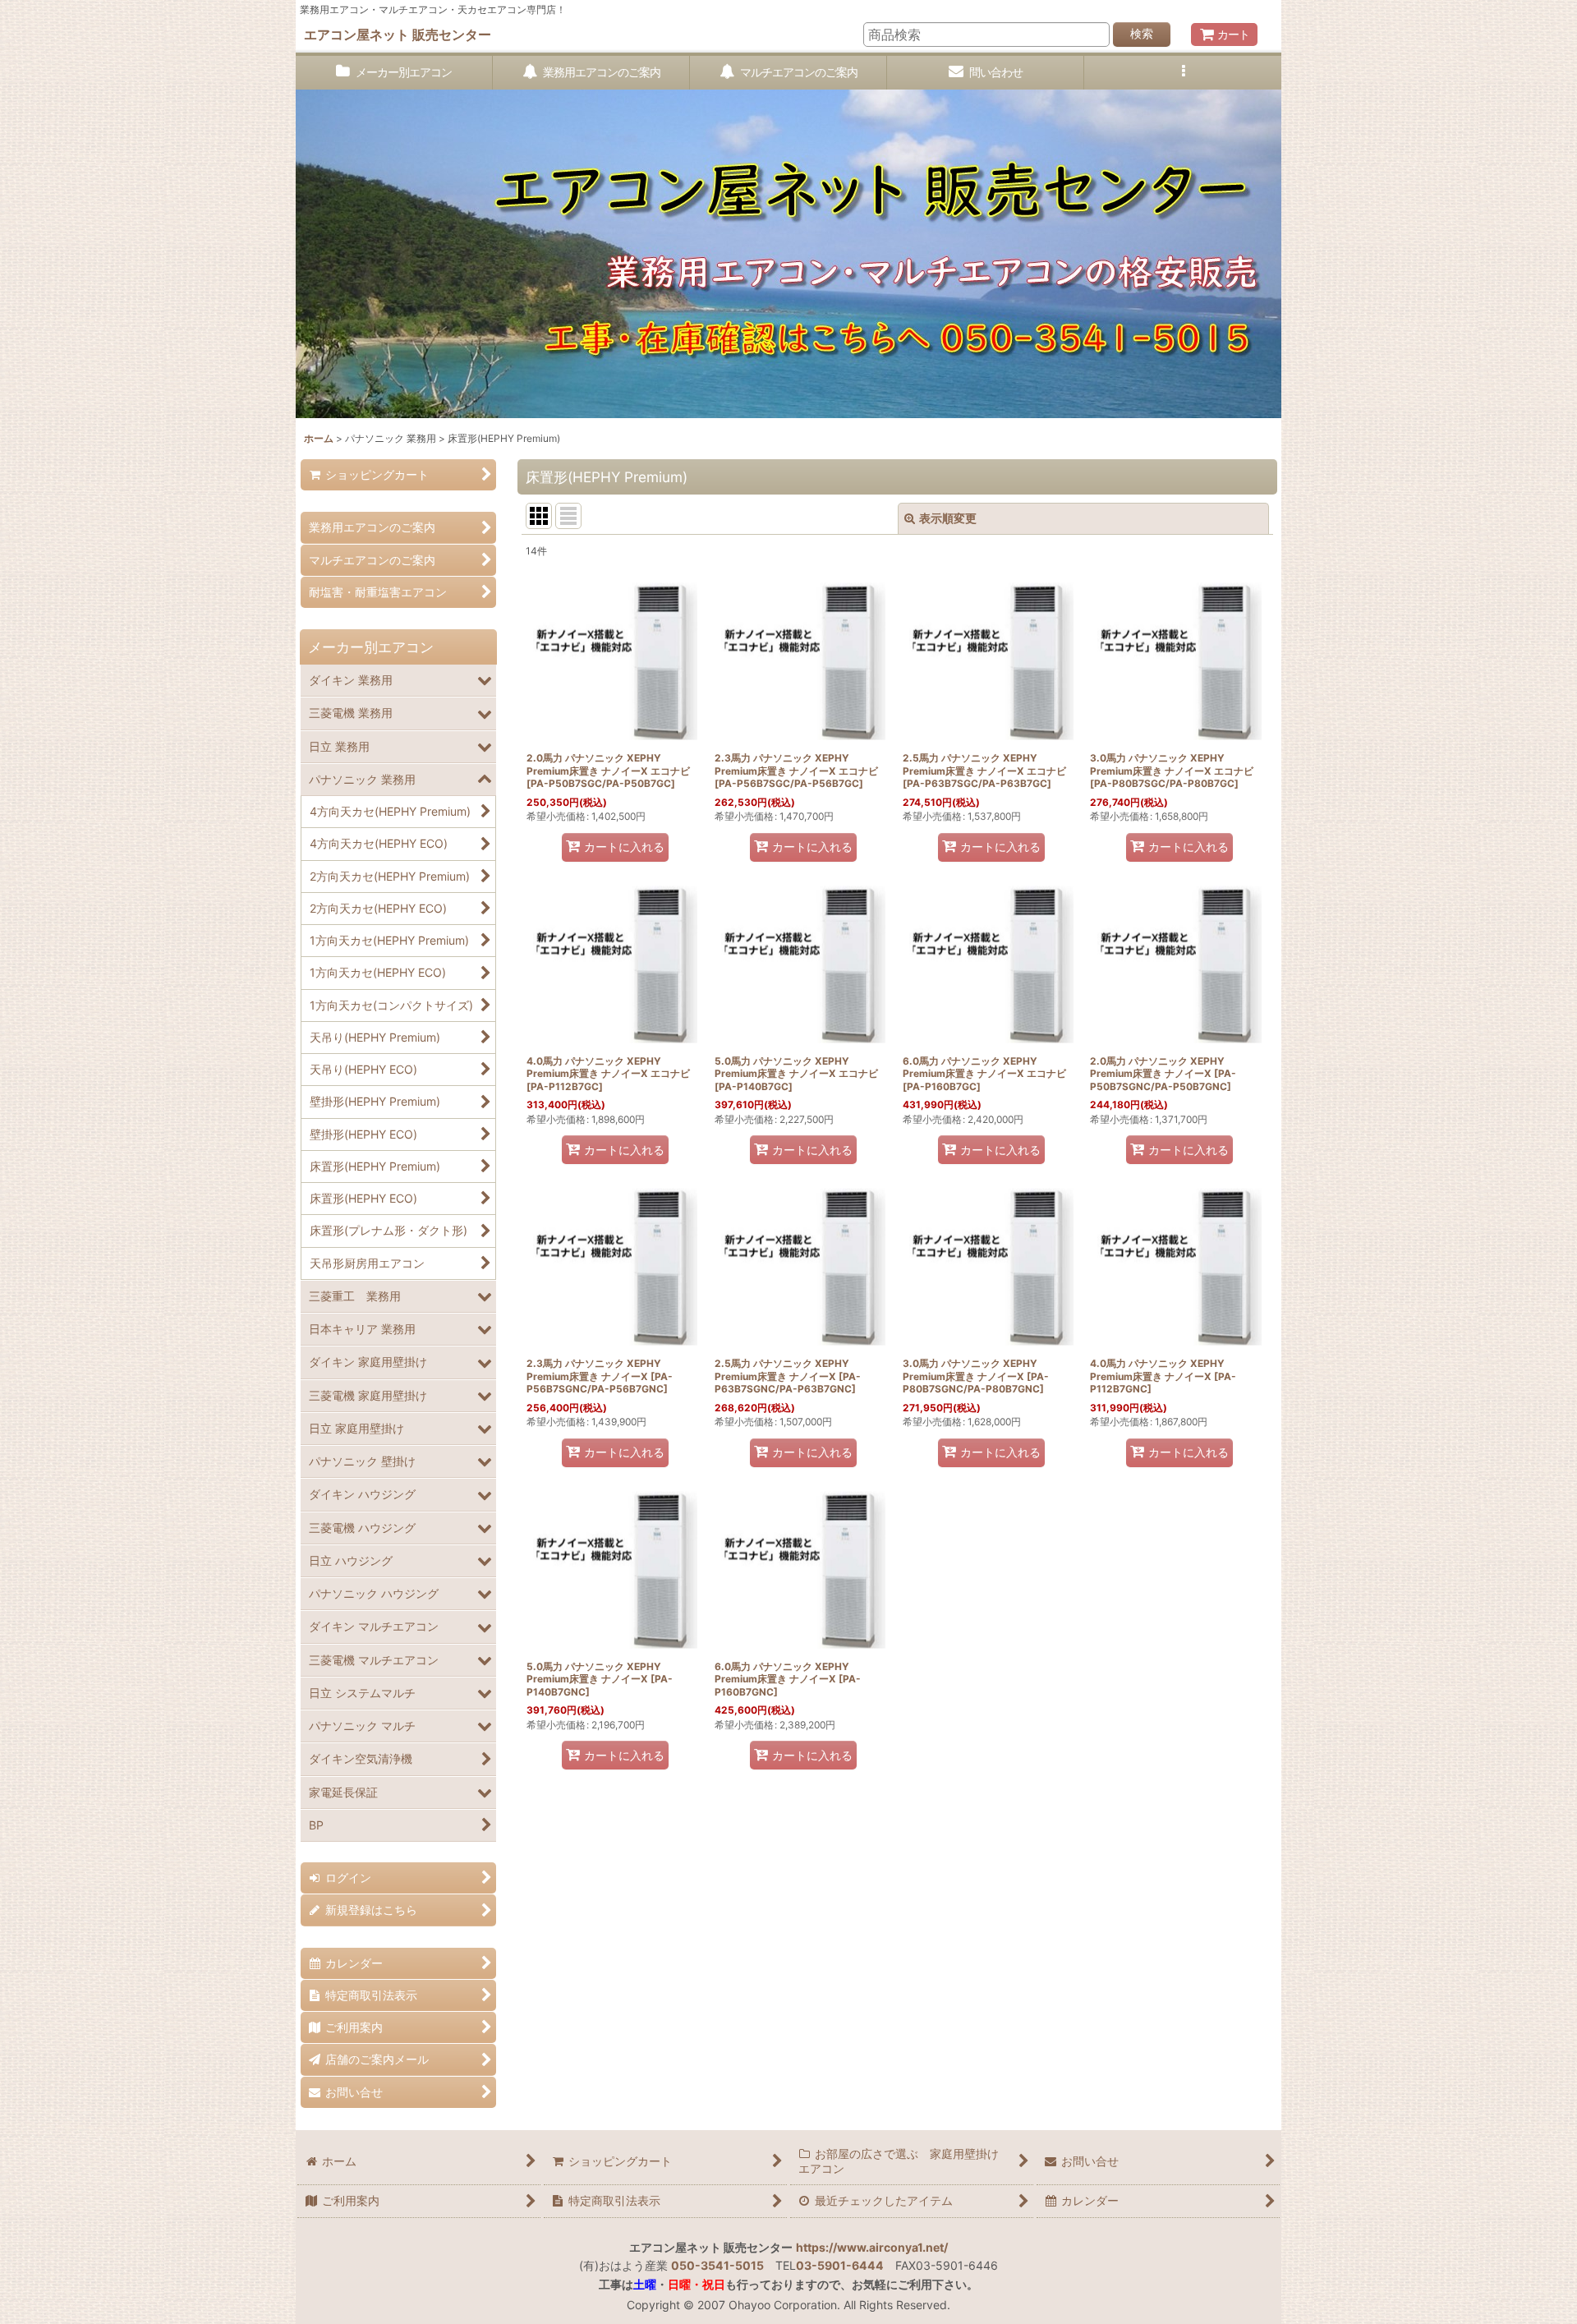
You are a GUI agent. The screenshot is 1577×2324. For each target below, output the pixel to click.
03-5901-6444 (840, 2265)
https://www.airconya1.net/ (872, 2247)
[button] (1183, 73)
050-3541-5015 (717, 2265)
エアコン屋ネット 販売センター (398, 35)
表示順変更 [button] (948, 518)
